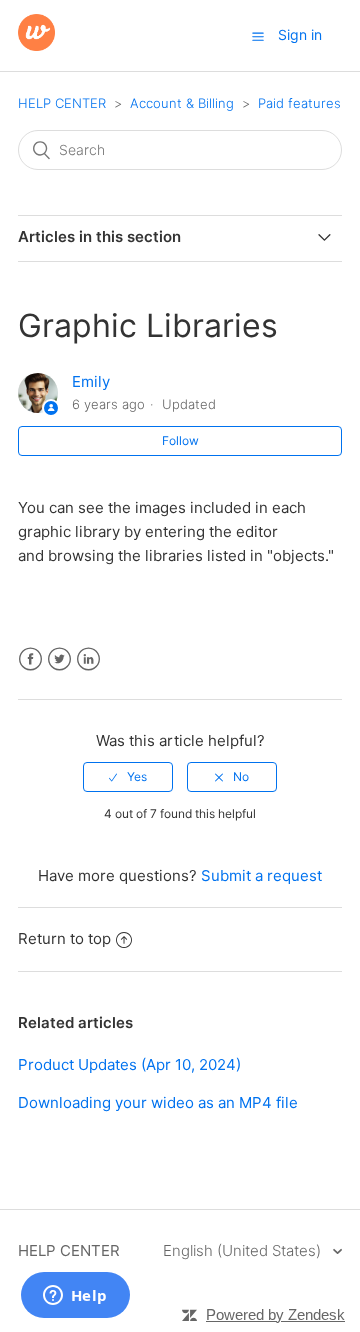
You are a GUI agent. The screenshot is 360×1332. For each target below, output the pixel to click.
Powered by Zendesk (275, 1314)
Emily (91, 381)
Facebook (30, 659)
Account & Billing (182, 103)
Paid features (299, 103)
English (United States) (244, 1250)
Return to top (64, 938)
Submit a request (261, 875)
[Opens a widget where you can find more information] (75, 1297)
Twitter (59, 659)
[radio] (128, 777)
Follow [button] (180, 440)
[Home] (36, 45)
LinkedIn (88, 659)
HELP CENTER (62, 103)
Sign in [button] (300, 34)
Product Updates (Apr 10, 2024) (129, 1064)
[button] (258, 36)
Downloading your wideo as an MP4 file (158, 1102)
